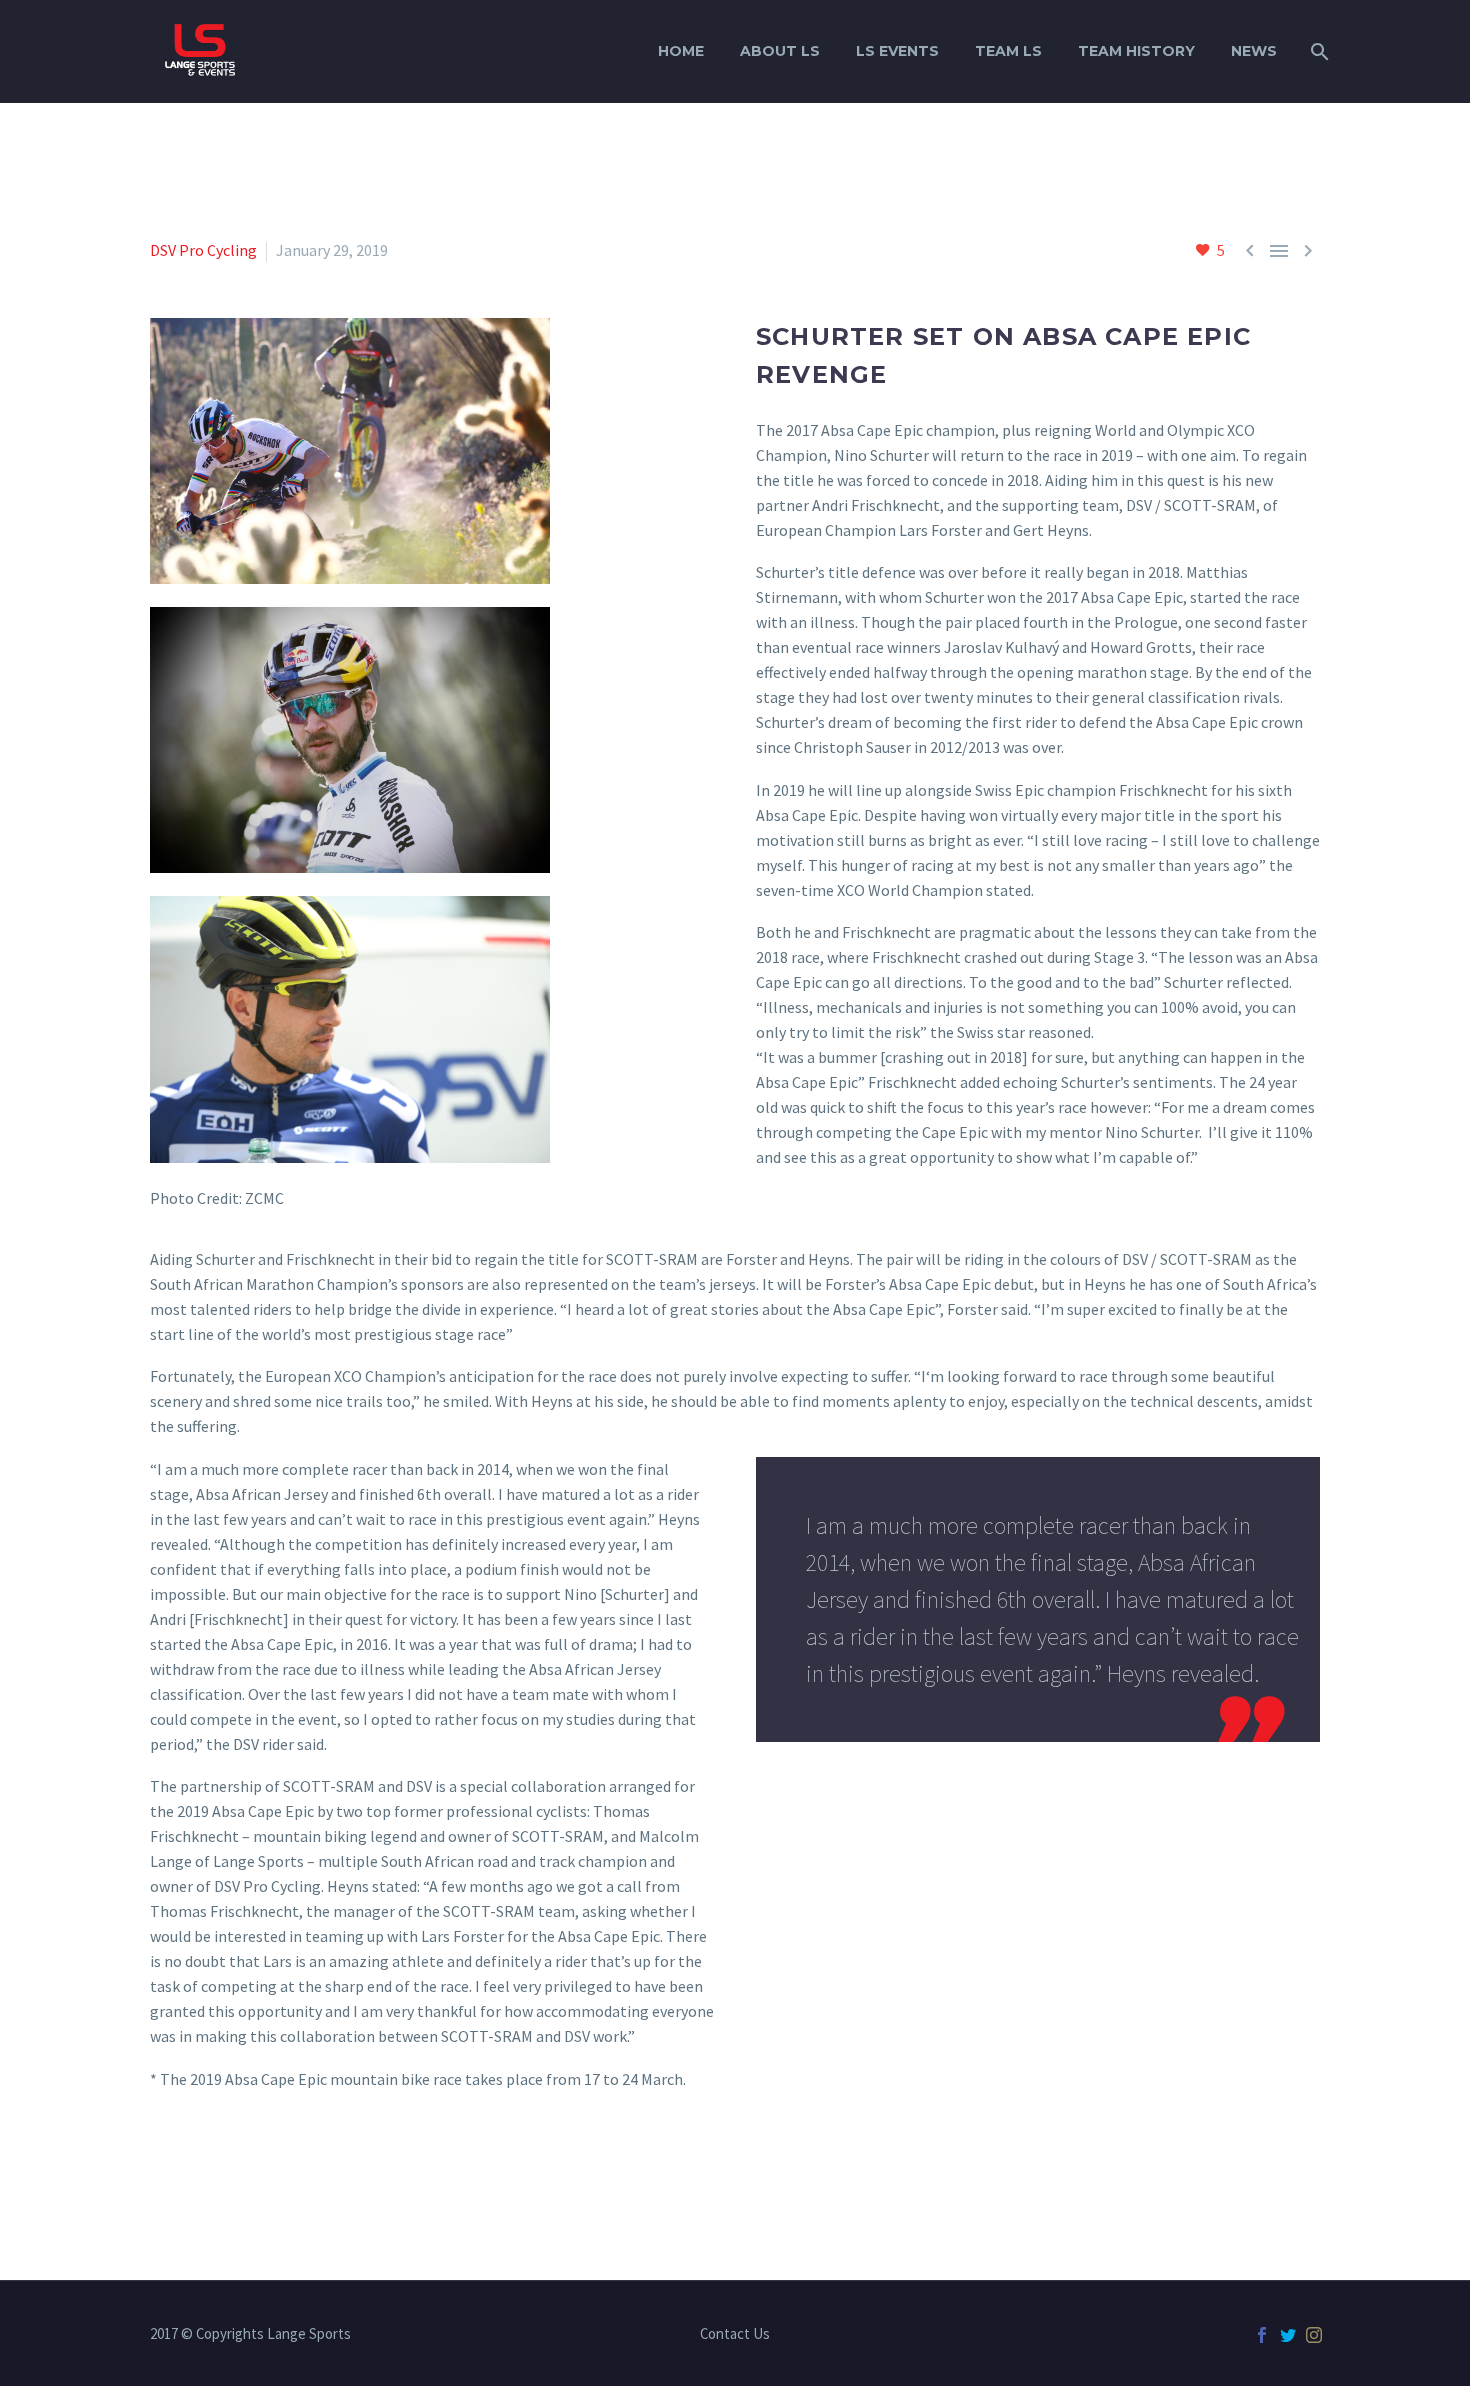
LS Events (897, 51)
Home (681, 51)
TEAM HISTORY (1136, 51)
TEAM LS (1008, 51)
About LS (780, 51)
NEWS (1254, 51)
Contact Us (735, 2334)
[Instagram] (1314, 2335)
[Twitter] (1288, 2335)
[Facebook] (1262, 2335)
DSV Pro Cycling (203, 250)
